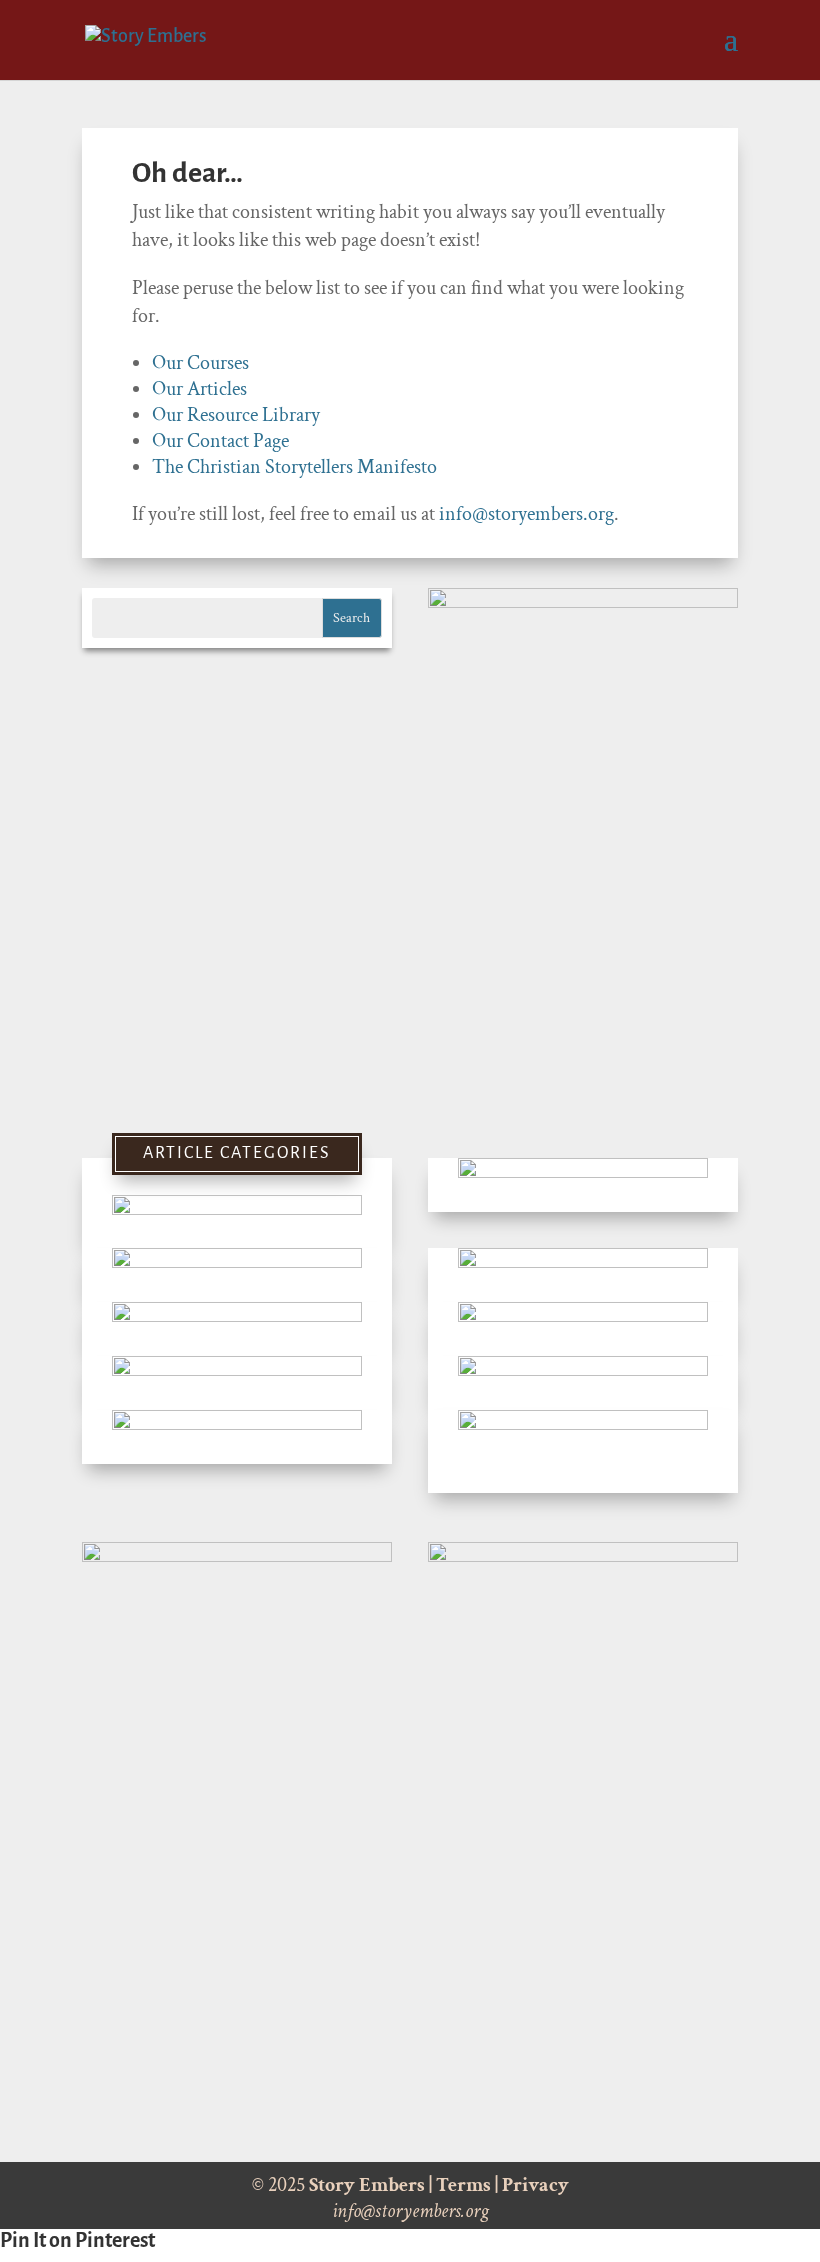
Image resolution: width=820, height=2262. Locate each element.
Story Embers (367, 2185)
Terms (463, 2185)
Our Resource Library (236, 415)
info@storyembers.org (526, 514)
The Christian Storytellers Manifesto (294, 467)
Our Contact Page (220, 441)
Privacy (535, 2185)
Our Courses (200, 363)
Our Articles (199, 389)
